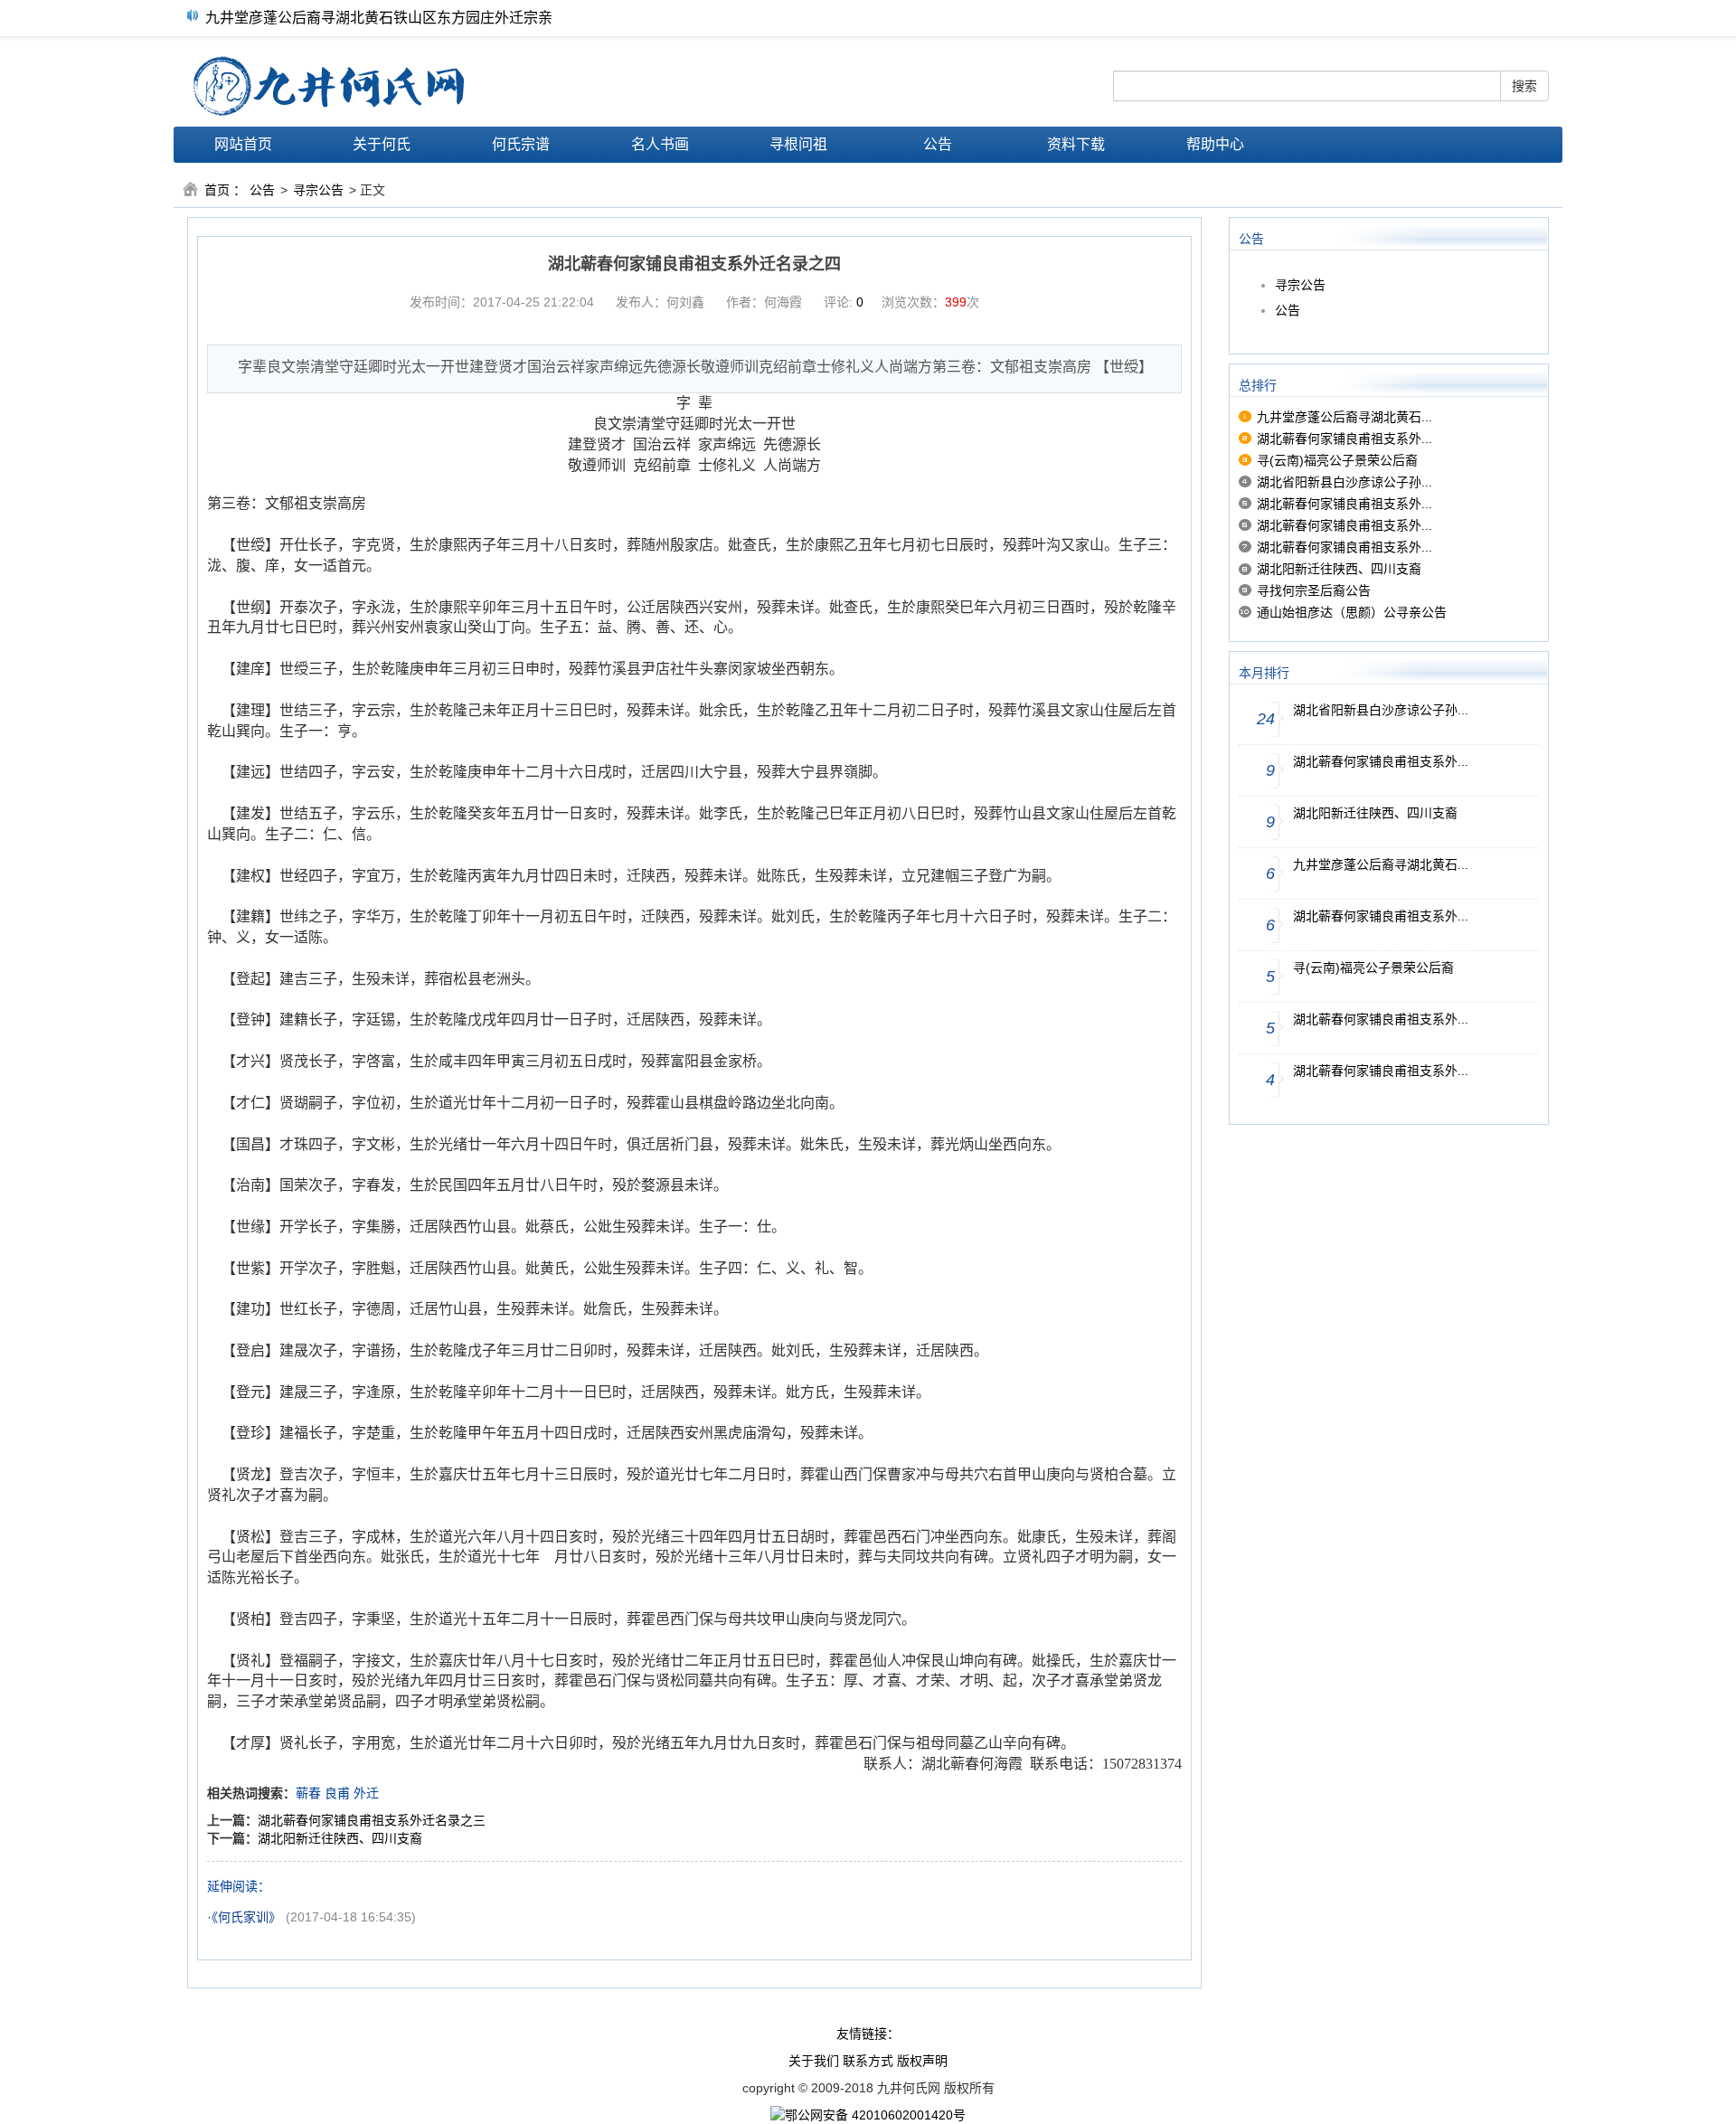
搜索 (1524, 86)
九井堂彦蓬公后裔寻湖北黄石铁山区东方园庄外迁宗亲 (379, 14)
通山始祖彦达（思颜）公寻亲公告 (1352, 612)
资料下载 (1076, 144)
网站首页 (243, 144)
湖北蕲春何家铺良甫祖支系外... (1344, 439)
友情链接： (868, 2034)
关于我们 (814, 2061)
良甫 (337, 1793)
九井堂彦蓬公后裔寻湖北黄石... (1344, 417)
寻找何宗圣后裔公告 (1314, 590)
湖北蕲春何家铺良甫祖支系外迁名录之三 (372, 1820)
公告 (938, 144)
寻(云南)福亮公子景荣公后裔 (1337, 460)
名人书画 (660, 144)
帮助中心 (1215, 144)
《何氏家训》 (246, 1917)
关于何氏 (382, 144)
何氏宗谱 (521, 144)
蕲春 (308, 1793)
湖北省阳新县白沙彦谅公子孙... (1344, 482)
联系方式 (868, 2061)
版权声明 (922, 2061)
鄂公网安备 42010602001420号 (875, 2115)
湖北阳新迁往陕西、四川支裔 (340, 1838)
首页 (217, 190)
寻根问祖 (798, 144)
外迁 (366, 1793)
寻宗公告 (318, 190)
